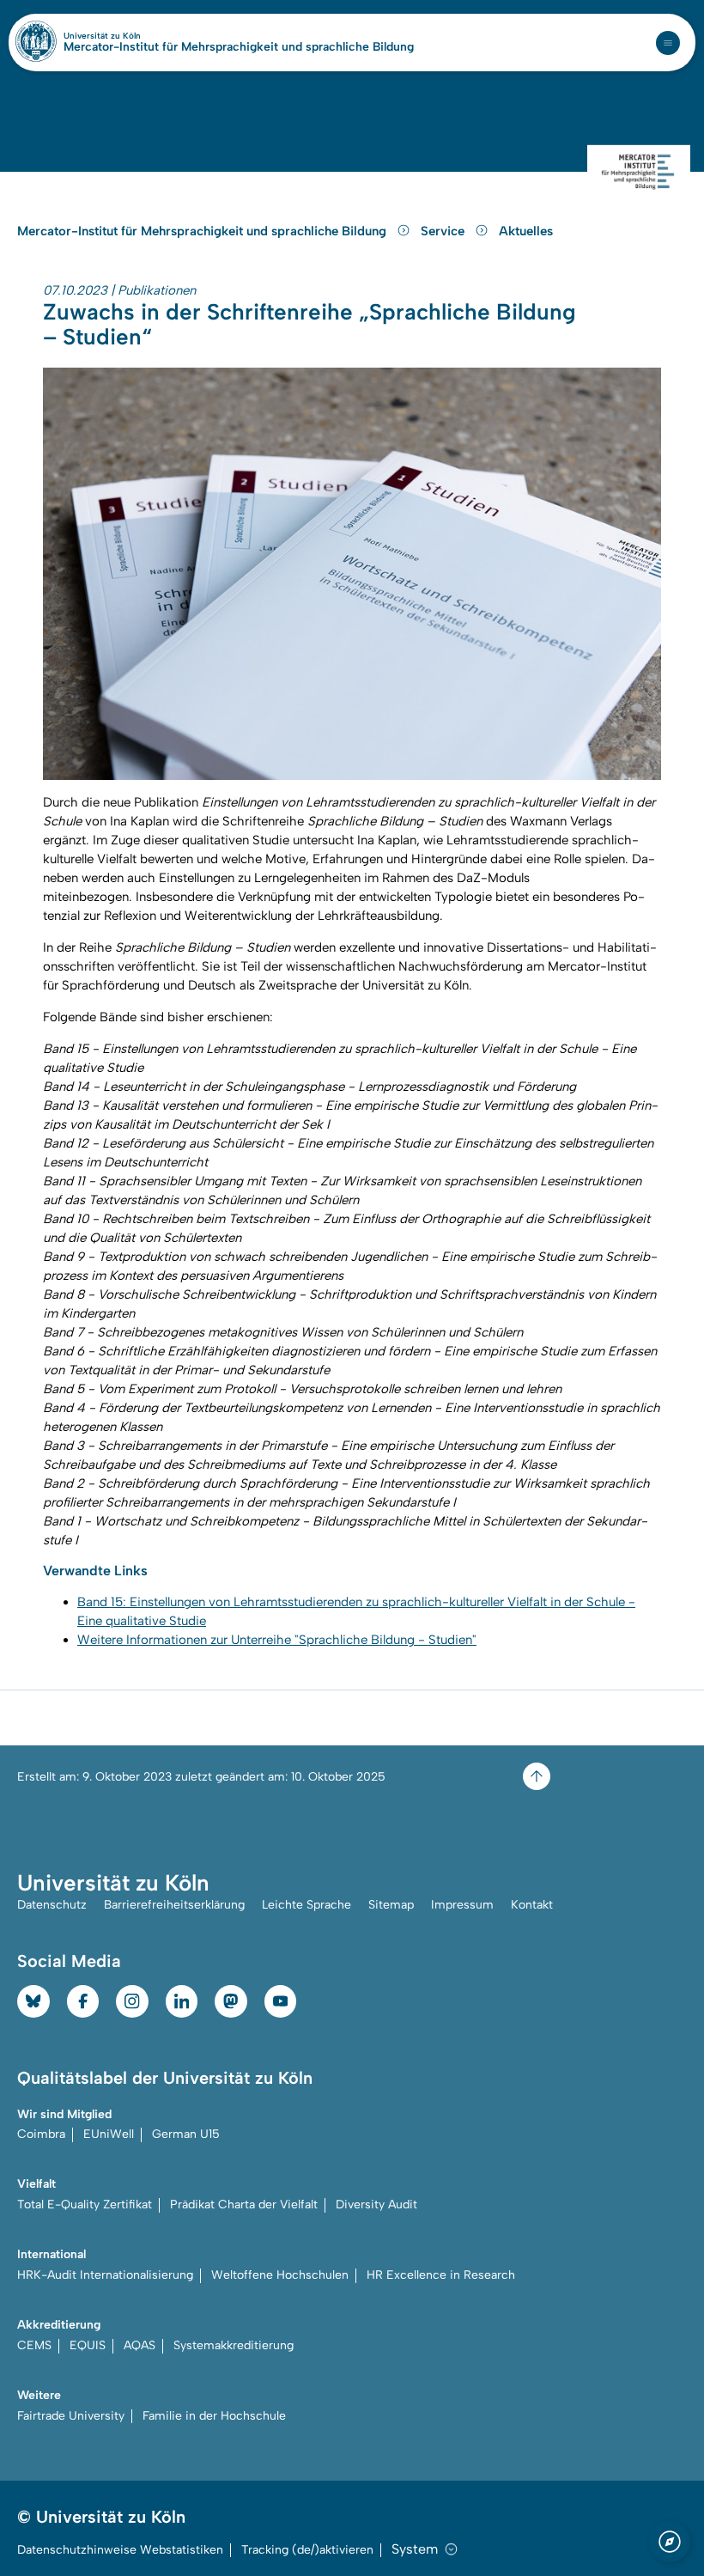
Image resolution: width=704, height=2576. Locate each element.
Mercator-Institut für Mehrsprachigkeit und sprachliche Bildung (239, 47)
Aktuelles (526, 231)
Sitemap (391, 1905)
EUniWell (109, 2134)
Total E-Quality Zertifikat (85, 2205)
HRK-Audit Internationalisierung (105, 2275)
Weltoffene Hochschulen (280, 2275)
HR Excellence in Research (441, 2275)
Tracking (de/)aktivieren (307, 2550)
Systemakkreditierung (234, 2345)
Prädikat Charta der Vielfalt (244, 2205)
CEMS (34, 2345)
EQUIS (88, 2345)
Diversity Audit (376, 2205)
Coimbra (41, 2134)
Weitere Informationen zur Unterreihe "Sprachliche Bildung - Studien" (277, 1640)
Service (444, 231)
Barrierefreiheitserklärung (174, 1905)
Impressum (462, 1905)
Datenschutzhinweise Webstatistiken (120, 2550)
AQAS (140, 2345)
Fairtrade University (71, 2416)
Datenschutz (52, 1905)
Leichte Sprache (306, 1905)
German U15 (186, 2134)
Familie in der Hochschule (214, 2416)
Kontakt (532, 1905)
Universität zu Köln (131, 36)
